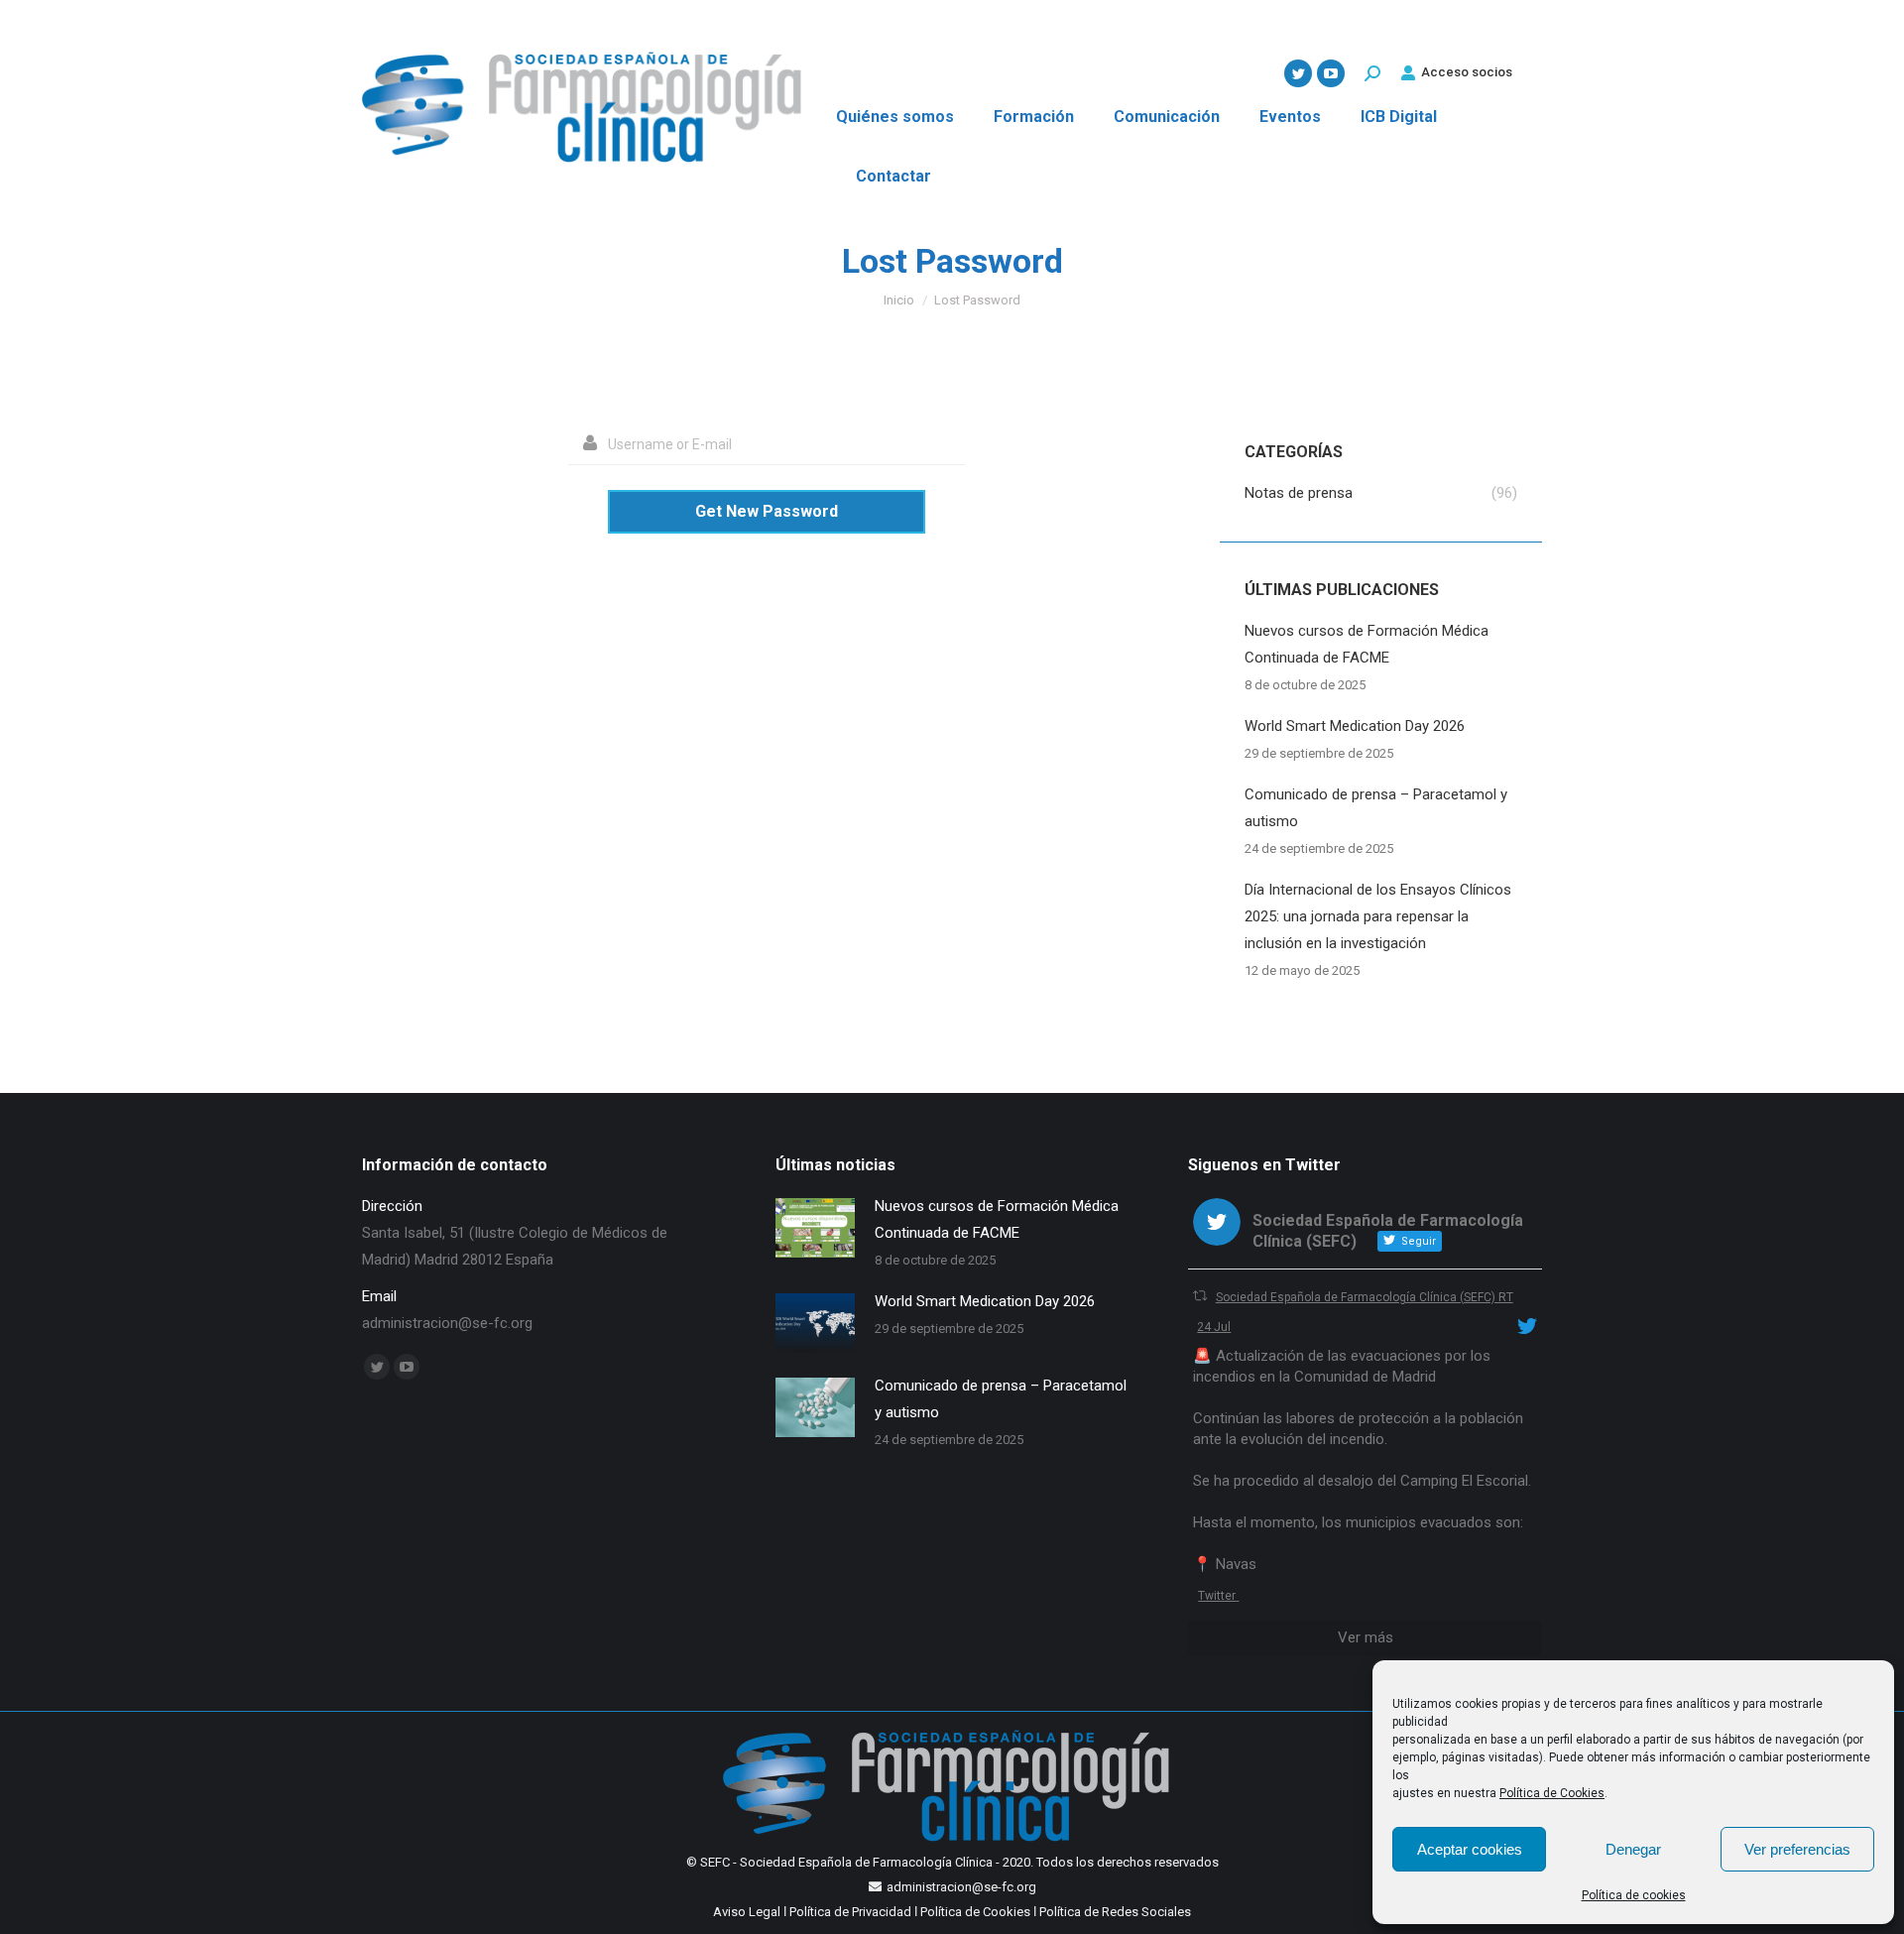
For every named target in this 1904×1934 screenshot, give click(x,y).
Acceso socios (1467, 72)
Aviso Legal (747, 1912)
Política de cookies (1634, 1895)
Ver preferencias (1797, 1849)
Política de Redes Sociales (1115, 1912)
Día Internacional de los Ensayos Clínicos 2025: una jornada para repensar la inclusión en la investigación (1378, 916)
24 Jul (1214, 1327)
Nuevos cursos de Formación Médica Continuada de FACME (1367, 644)
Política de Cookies (1552, 1793)
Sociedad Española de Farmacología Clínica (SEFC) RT (1365, 1297)
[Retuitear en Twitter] (1200, 1296)
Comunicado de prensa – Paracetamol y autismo (1376, 808)
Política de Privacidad (850, 1912)
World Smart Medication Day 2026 (1355, 726)
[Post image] (815, 1228)
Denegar (1633, 1849)
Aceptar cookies (1470, 1849)
